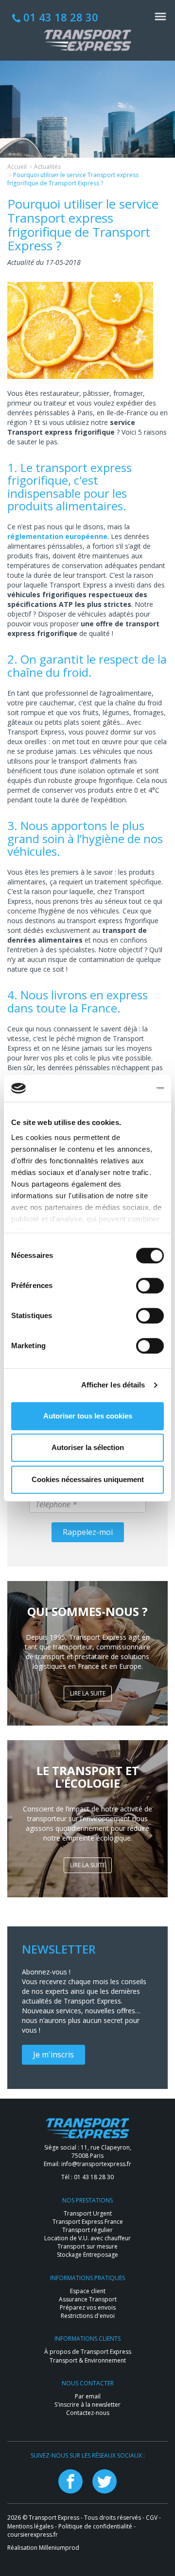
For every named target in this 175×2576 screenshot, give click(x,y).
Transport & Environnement (88, 2360)
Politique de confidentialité (95, 2526)
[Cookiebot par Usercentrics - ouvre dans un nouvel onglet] (123, 1088)
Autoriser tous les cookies (88, 1416)
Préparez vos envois (88, 2307)
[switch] (150, 1286)
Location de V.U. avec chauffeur (87, 2238)
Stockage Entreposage (87, 2255)
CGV (152, 2518)
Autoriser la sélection (88, 1447)
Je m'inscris (53, 2054)
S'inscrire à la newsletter (87, 2405)
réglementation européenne (57, 536)
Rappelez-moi (88, 1532)
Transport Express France (88, 2222)
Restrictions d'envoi (88, 2316)
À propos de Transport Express (88, 2352)
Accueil (17, 167)
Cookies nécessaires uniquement (88, 1479)
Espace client (88, 2291)
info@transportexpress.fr (96, 2164)
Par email (88, 2396)
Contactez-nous (88, 2413)
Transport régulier (87, 2230)
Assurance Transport (88, 2299)
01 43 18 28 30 (59, 17)
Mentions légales (30, 2526)
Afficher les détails (113, 1385)
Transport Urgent (88, 2213)
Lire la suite (88, 1693)
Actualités (47, 167)
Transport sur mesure (87, 2246)
